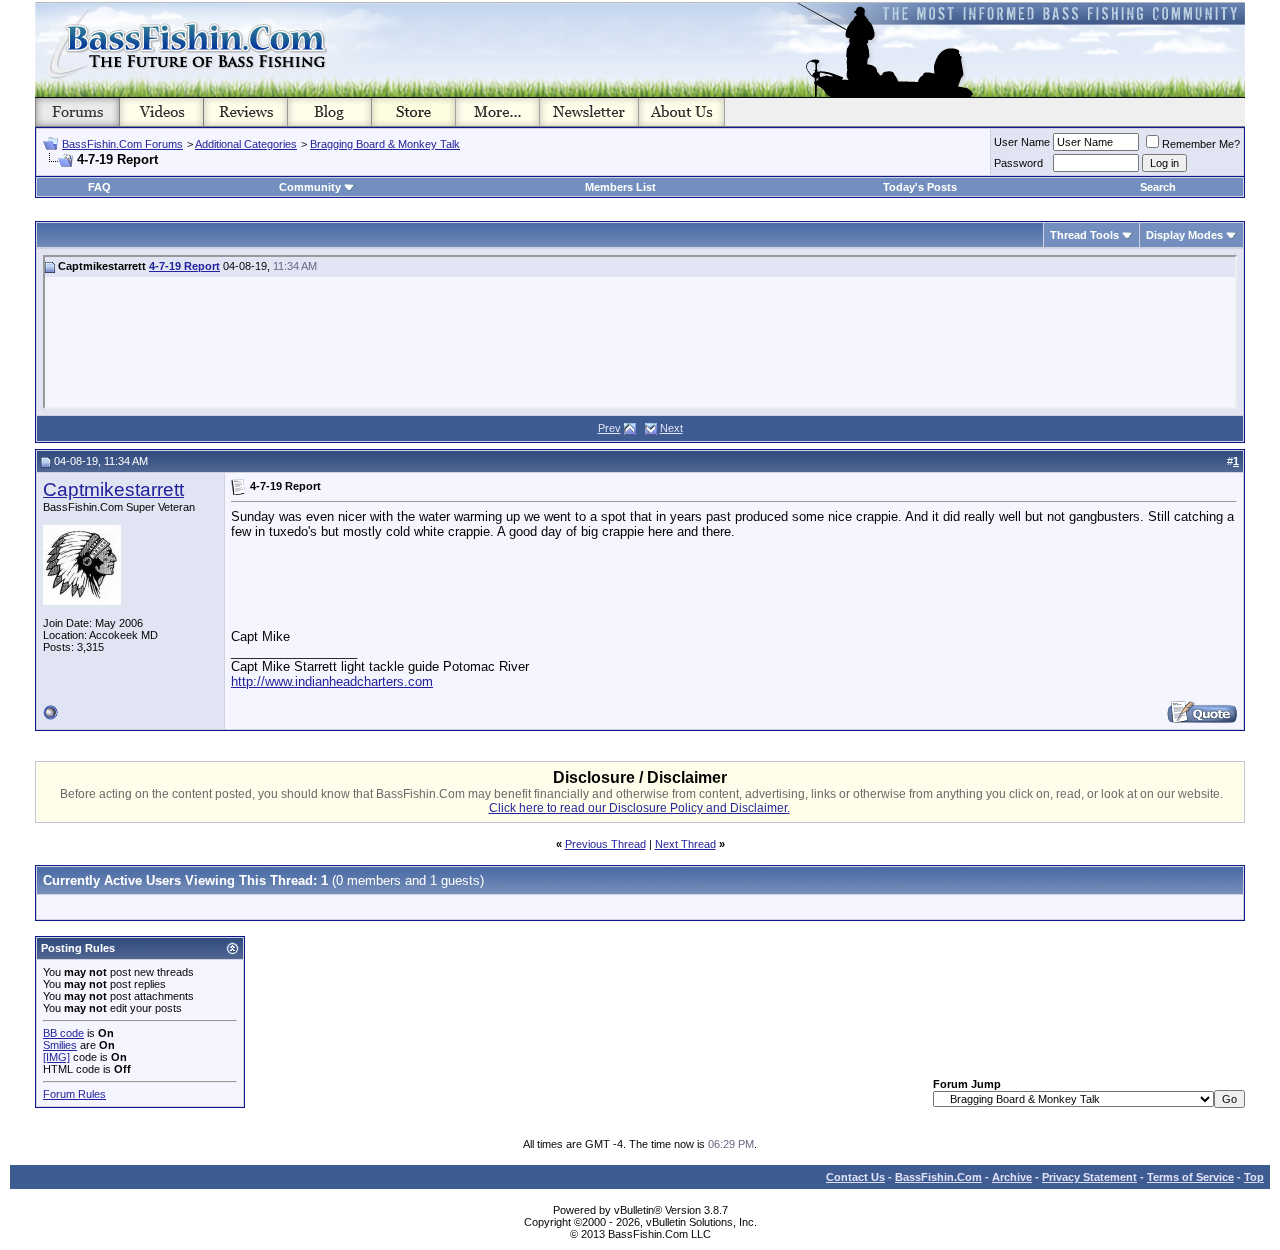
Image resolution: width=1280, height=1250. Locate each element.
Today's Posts (920, 187)
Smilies (60, 1045)
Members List (620, 187)
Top (1254, 1177)
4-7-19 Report (184, 266)
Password (1018, 163)
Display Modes (1184, 235)
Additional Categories (246, 144)
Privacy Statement (1089, 1177)
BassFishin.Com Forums (122, 144)
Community (310, 187)
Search (1158, 187)
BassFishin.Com (938, 1177)
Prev (609, 428)
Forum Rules (74, 1094)
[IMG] (56, 1057)
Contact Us (855, 1177)
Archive (1012, 1177)
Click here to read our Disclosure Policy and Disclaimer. (639, 808)
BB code (63, 1033)
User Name (1022, 142)
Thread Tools (1084, 235)
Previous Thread (605, 844)
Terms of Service (1190, 1177)
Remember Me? (1201, 144)
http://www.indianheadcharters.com (332, 681)
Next (671, 428)
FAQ (99, 187)
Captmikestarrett (113, 489)
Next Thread (685, 844)
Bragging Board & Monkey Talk (385, 144)
